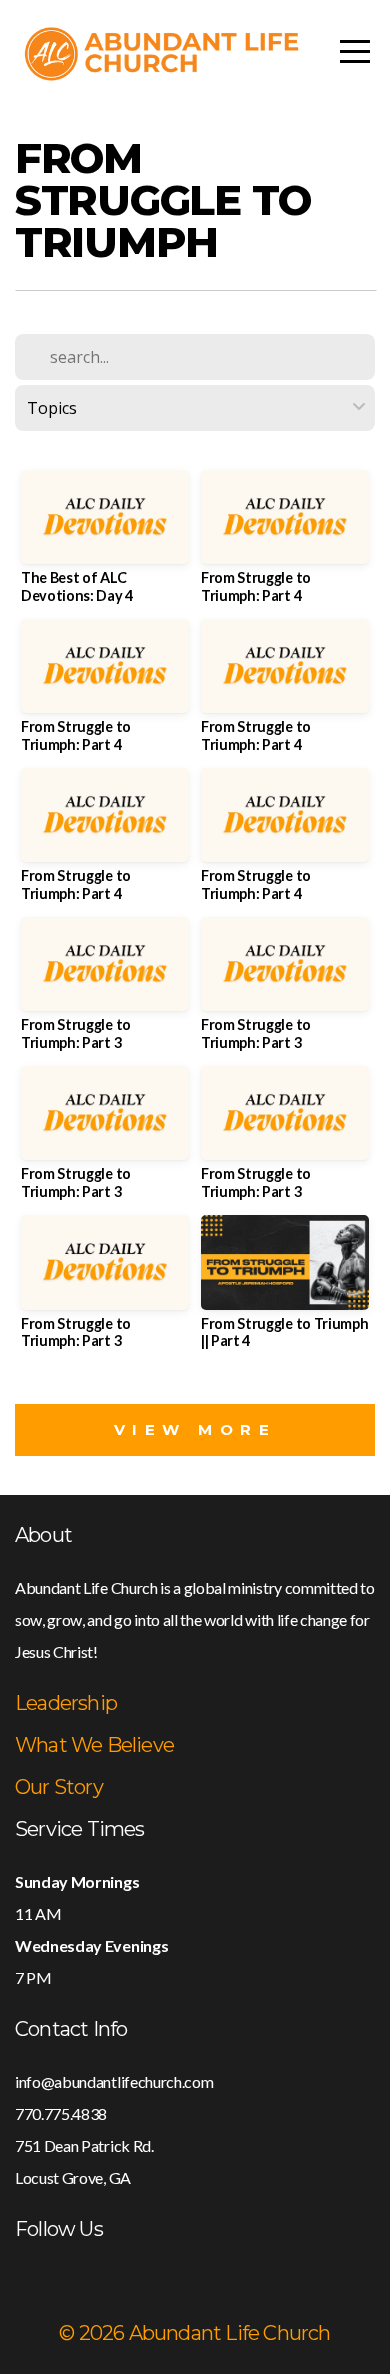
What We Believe (94, 1745)
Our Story (59, 1787)
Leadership (66, 1703)
